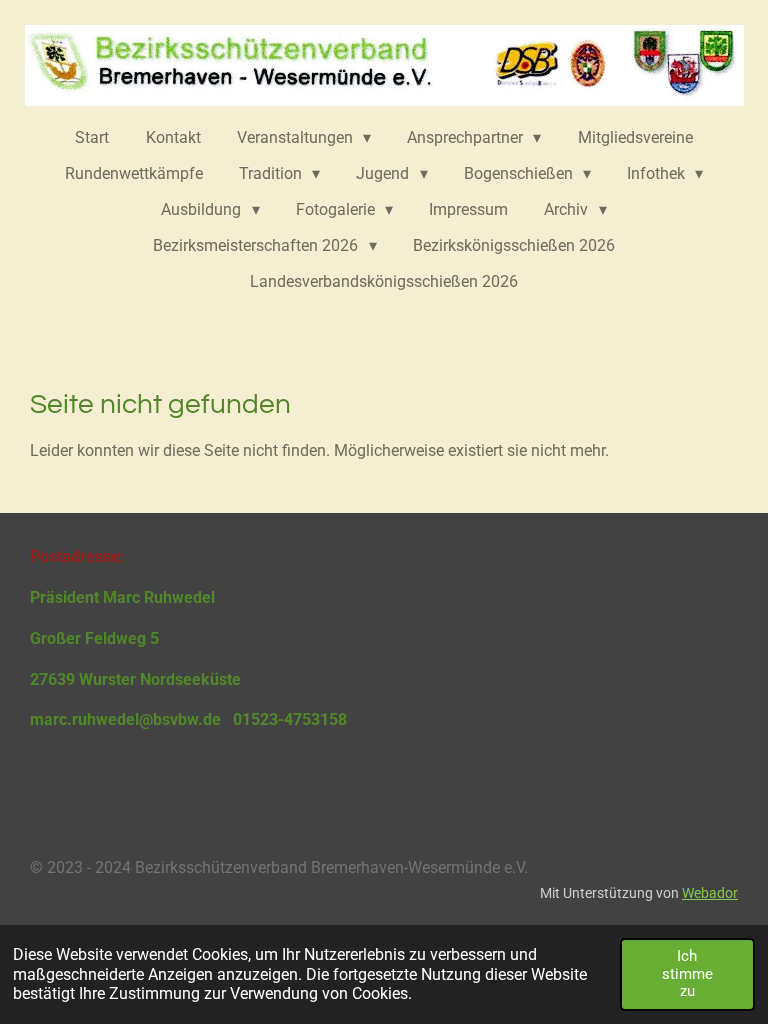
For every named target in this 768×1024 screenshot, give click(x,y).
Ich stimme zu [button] (687, 973)
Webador (710, 893)
